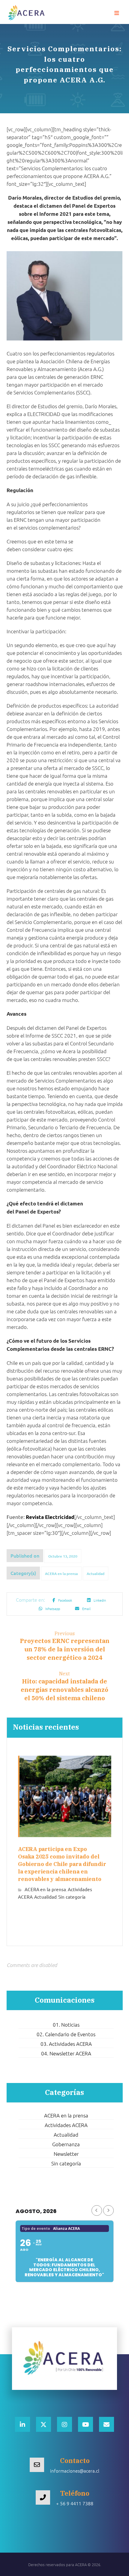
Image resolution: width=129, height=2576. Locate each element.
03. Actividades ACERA (66, 2044)
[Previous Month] (97, 2211)
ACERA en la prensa (61, 1574)
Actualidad (96, 1574)
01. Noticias (66, 2025)
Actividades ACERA (66, 2125)
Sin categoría (72, 1897)
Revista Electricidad (50, 1517)
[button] (117, 13)
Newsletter (66, 2154)
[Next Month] (108, 2211)
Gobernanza (66, 2144)
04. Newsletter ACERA (66, 2053)
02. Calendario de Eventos (66, 2034)
